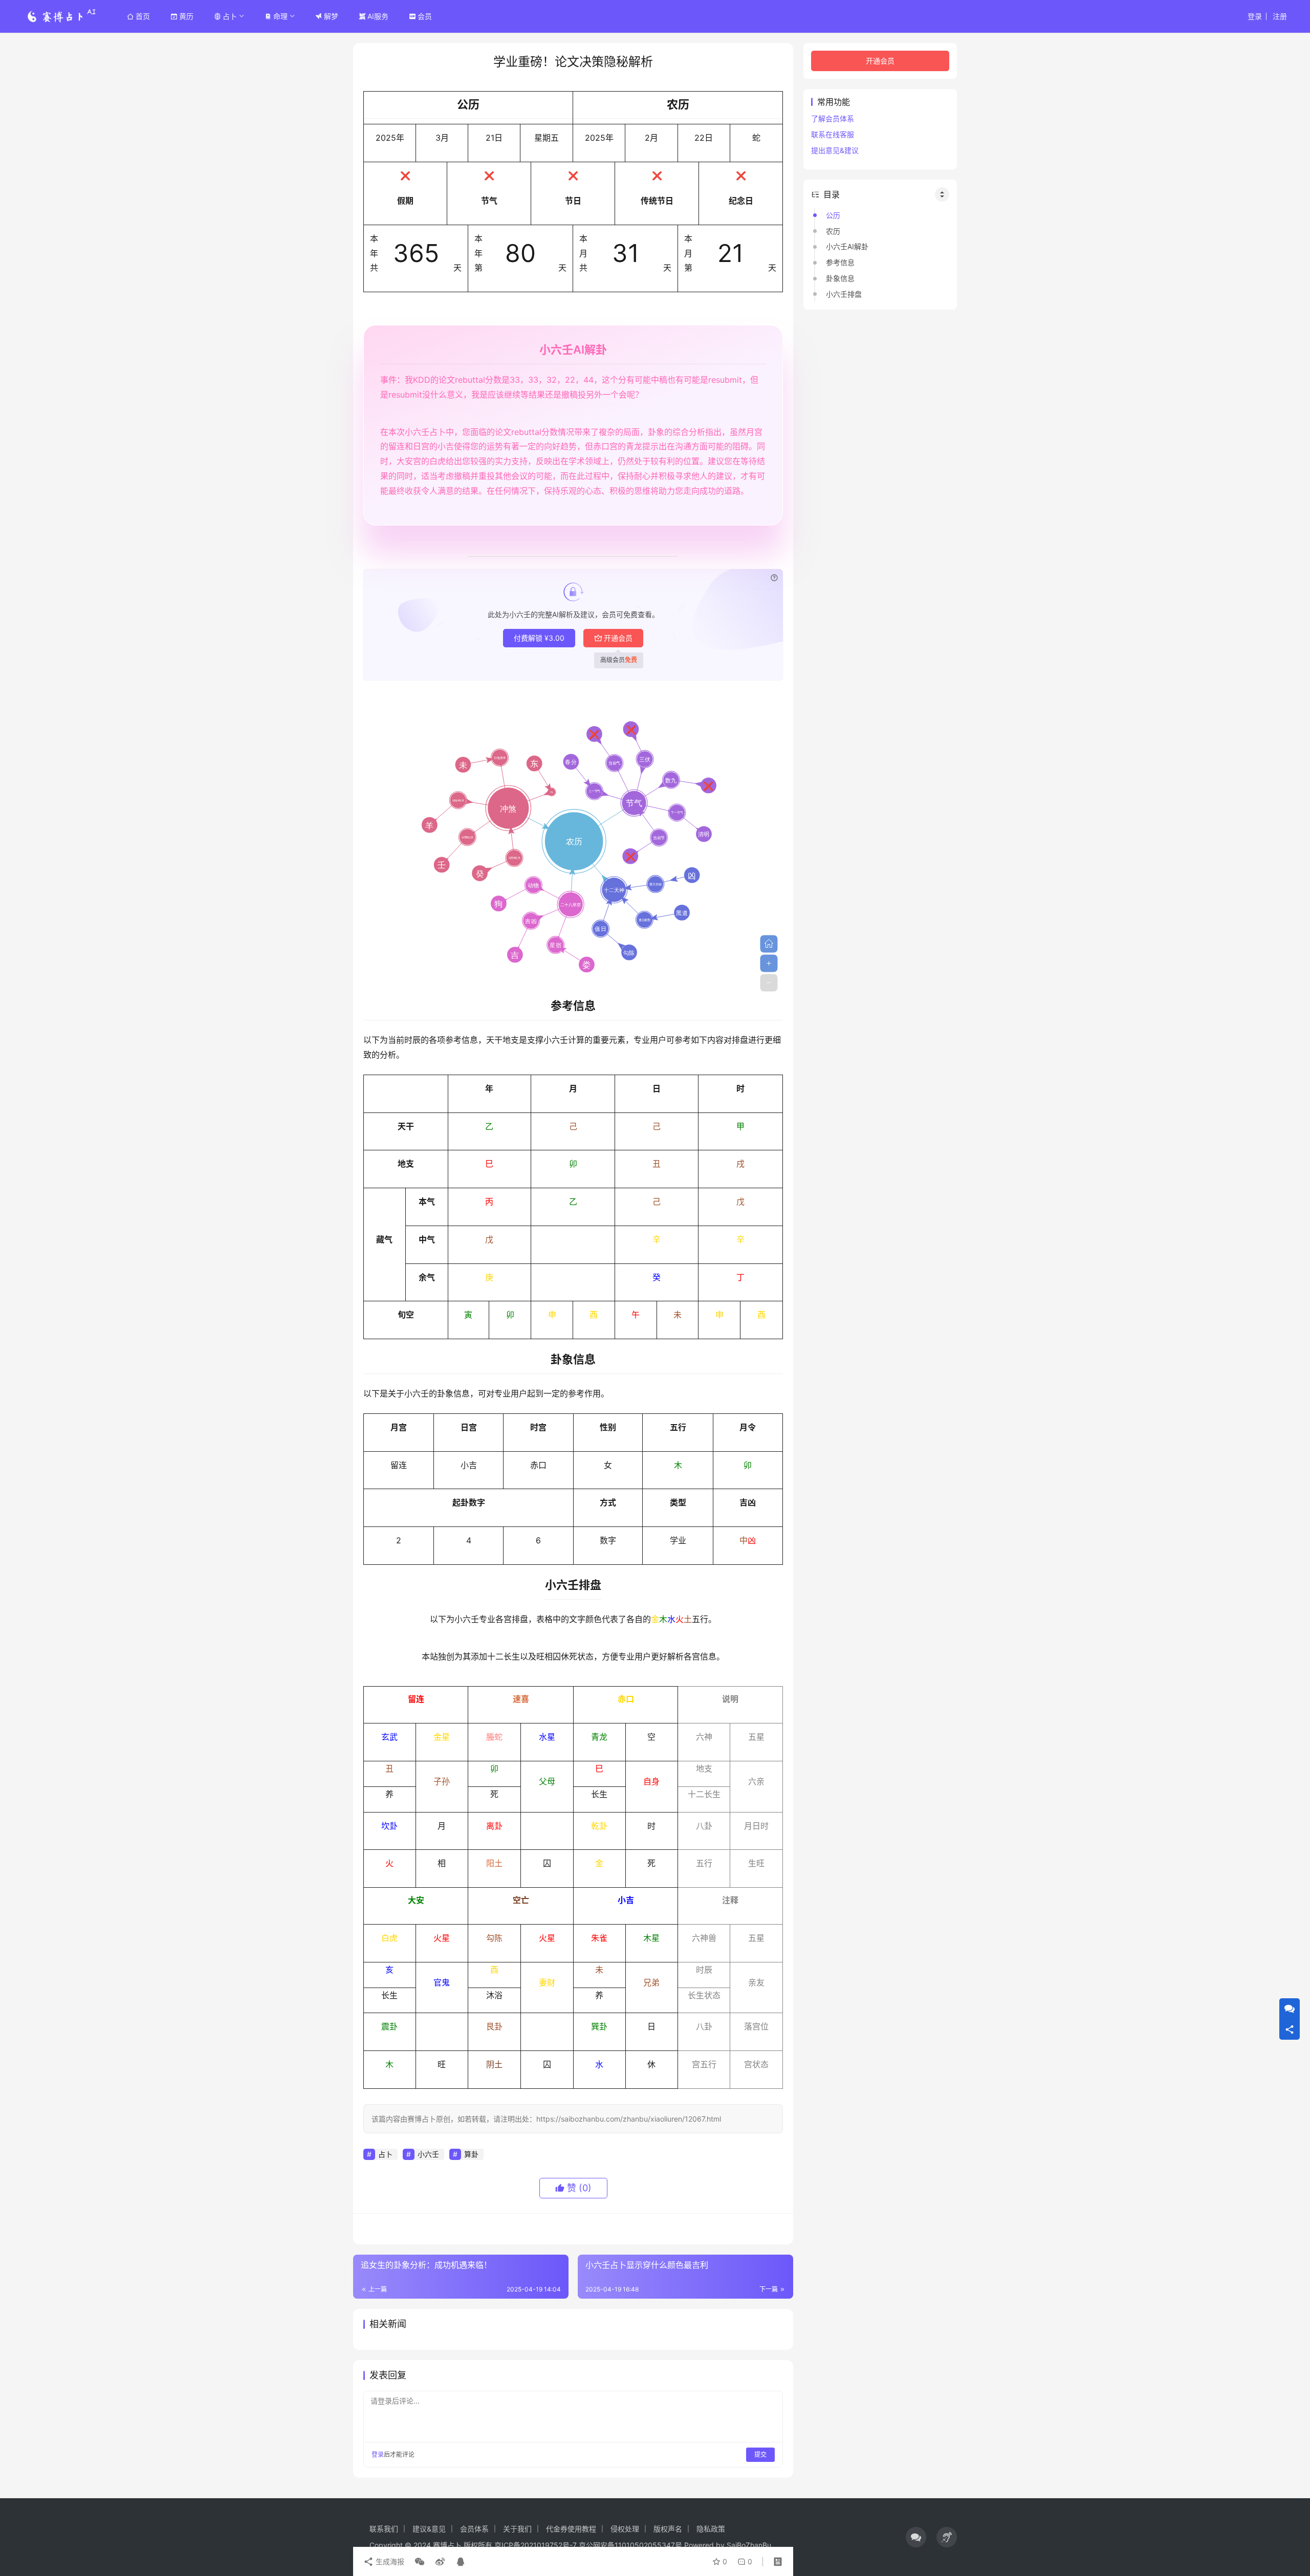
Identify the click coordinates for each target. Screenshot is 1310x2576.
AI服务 (378, 16)
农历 (833, 231)
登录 (1255, 16)
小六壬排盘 (844, 294)
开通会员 (618, 638)
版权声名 (668, 2529)
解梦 (331, 16)
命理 (280, 16)
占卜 (230, 16)
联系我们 (384, 2529)
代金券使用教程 (571, 2529)
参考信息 (840, 262)
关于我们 (517, 2529)
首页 (143, 16)
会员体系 (474, 2529)
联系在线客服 (833, 134)
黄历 (186, 16)
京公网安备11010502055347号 (630, 2545)
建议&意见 (429, 2529)
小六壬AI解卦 (847, 246)
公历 (833, 215)
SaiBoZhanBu (749, 2545)
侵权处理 (625, 2529)
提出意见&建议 (835, 150)
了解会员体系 (833, 118)
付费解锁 (539, 638)
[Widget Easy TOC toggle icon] (942, 194)
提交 (760, 2454)
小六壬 (428, 2154)
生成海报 (389, 2561)
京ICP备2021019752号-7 (536, 2545)
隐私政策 (711, 2529)
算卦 (471, 2154)
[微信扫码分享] (420, 2562)
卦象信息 (840, 278)
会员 (425, 16)
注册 (1280, 16)
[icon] (916, 2537)
